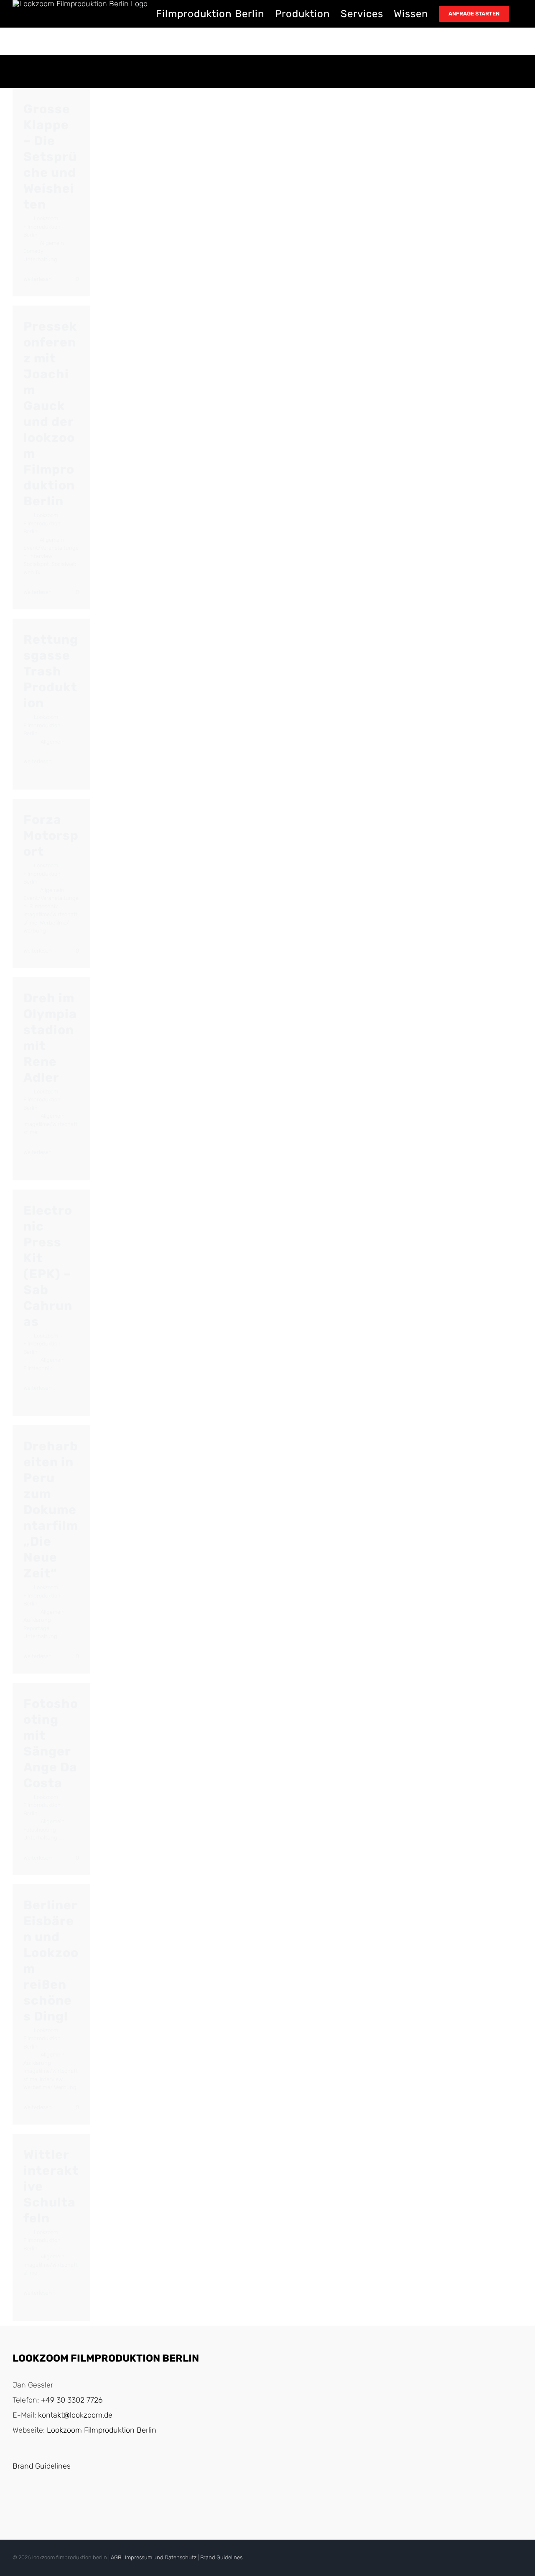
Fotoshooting (40, 1830)
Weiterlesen (38, 279)
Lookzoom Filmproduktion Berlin (42, 227)
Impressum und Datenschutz (161, 2557)
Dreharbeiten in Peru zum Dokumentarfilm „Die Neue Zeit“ (51, 1510)
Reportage (36, 1628)
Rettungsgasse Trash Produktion (51, 671)
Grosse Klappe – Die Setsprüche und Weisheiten (50, 157)
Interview (41, 556)
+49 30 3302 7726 (72, 2400)
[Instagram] (34, 2501)
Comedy (33, 251)
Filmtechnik (43, 906)
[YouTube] (17, 2501)
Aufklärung (37, 1620)
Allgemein (52, 243)
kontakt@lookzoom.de (75, 2415)
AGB (116, 2557)
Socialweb (64, 564)
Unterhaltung (40, 259)
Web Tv (32, 572)
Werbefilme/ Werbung (50, 2087)
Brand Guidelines (42, 2466)
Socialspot (36, 564)
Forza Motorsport (51, 836)
